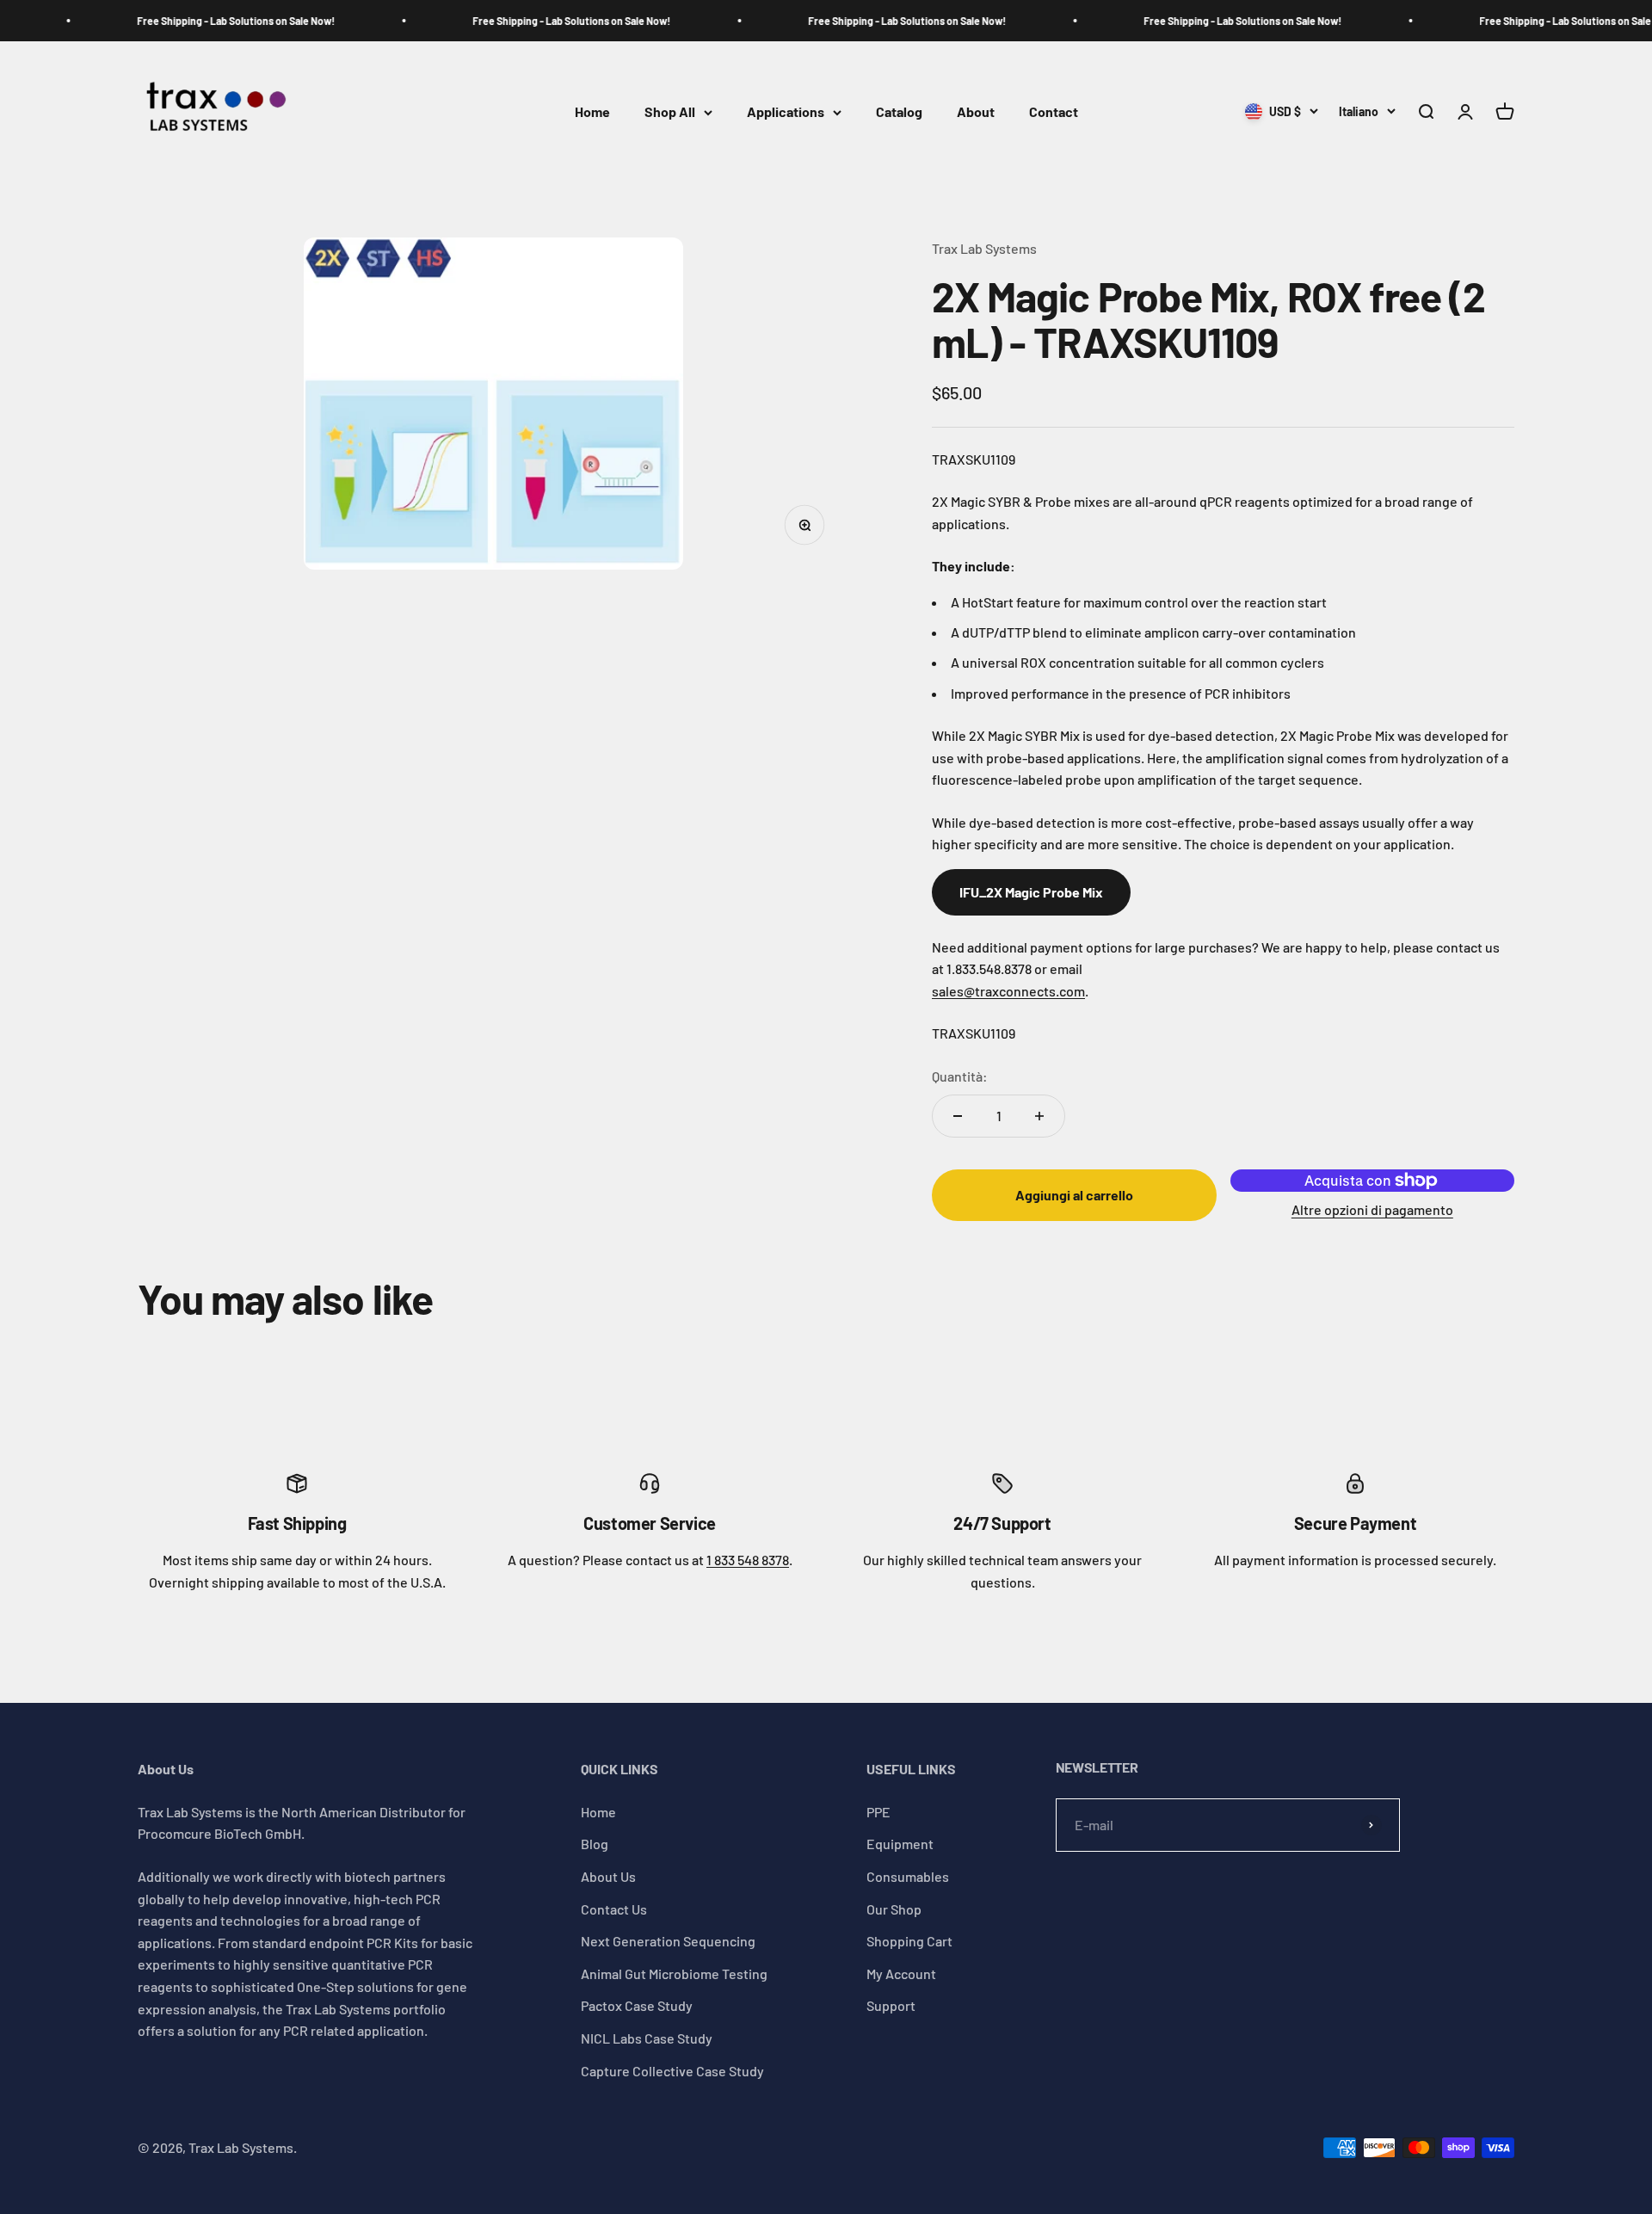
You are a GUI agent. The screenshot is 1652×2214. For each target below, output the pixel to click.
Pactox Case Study (637, 2005)
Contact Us (614, 1909)
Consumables (908, 1876)
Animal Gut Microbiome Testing (674, 1973)
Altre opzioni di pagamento (1372, 1209)
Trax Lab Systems (984, 248)
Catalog (899, 112)
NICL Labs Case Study (647, 2038)
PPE (878, 1812)
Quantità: (960, 1076)
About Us (608, 1876)
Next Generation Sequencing (668, 1941)
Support (891, 2005)
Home (592, 112)
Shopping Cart (909, 1941)
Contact (1054, 112)
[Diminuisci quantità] (958, 1116)
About (976, 112)
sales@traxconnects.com (1008, 991)
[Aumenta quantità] (1039, 1116)
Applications (786, 112)
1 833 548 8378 (748, 1560)
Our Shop (894, 1909)
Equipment (900, 1844)
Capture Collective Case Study (672, 2071)
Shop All (670, 112)
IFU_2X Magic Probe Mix (1031, 892)
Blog (595, 1844)
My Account (901, 1973)
